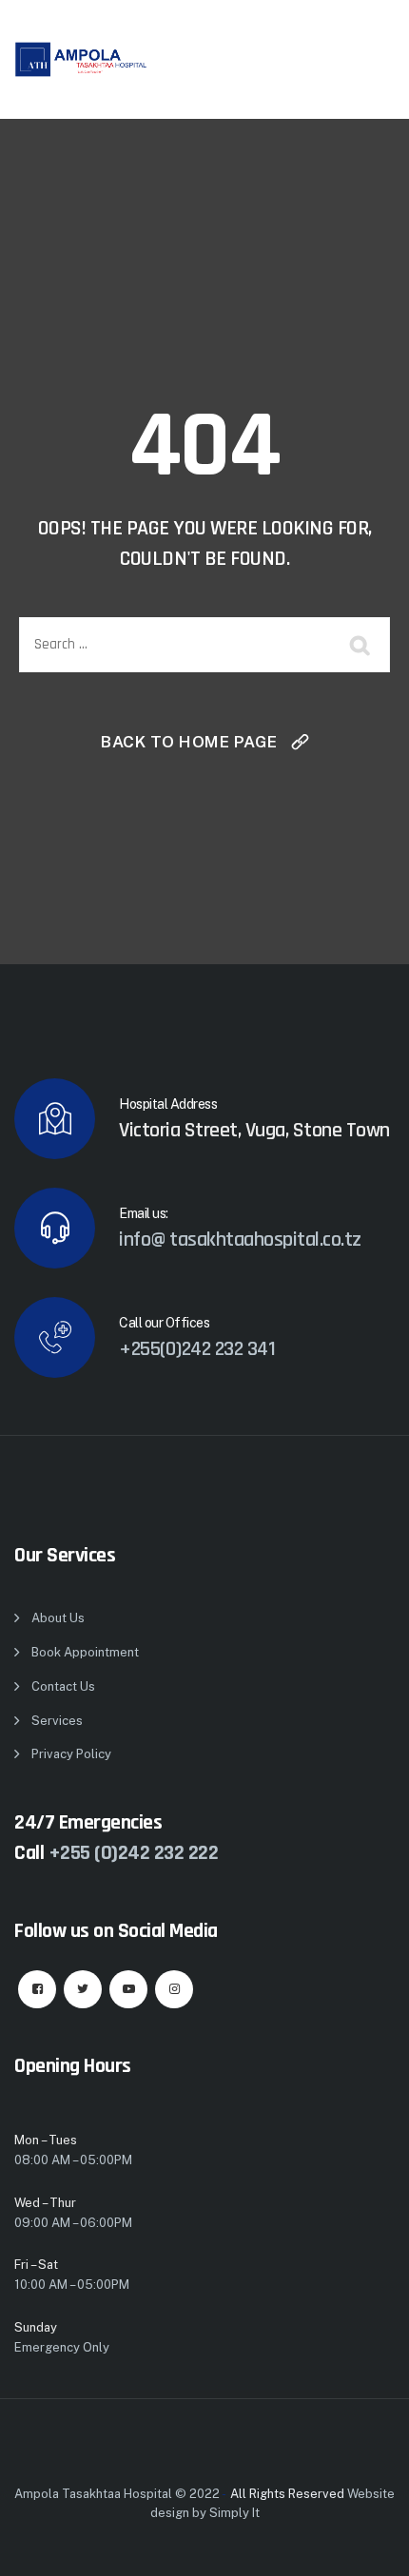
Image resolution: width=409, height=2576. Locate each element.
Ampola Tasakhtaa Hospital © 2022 (117, 2494)
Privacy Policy (71, 1754)
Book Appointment (85, 1652)
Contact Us (63, 1686)
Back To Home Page (189, 742)
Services (57, 1721)
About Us (58, 1618)
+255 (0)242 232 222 (134, 1853)
